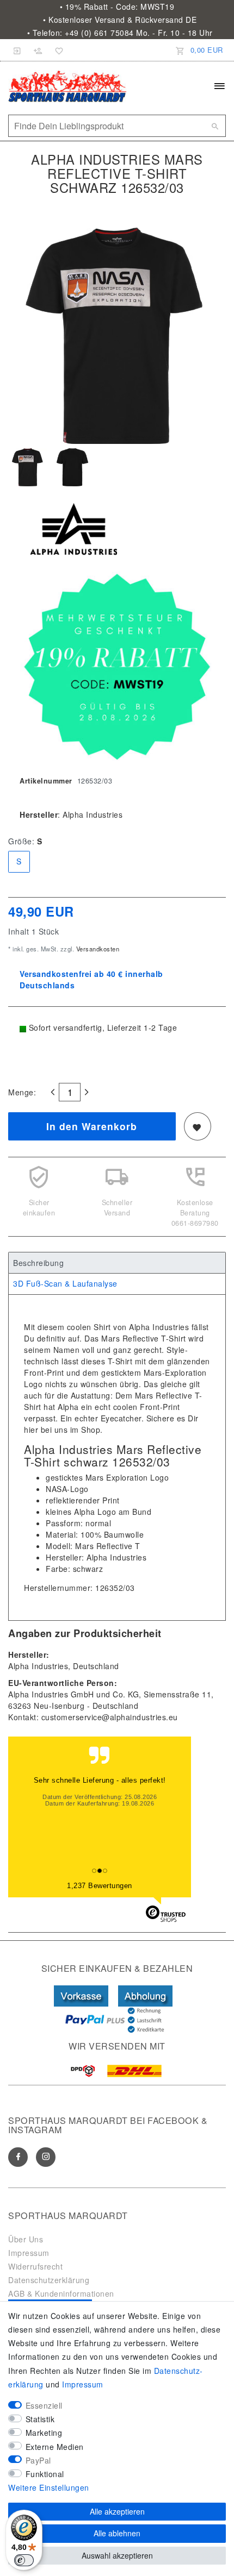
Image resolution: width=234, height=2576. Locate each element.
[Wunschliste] (57, 50)
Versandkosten (97, 949)
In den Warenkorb (92, 1126)
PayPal (38, 2460)
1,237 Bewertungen (100, 1886)
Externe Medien (55, 2447)
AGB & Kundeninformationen (61, 2293)
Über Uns (26, 2239)
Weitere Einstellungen (49, 2487)
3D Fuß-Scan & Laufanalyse (65, 1283)
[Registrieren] (38, 50)
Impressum (29, 2253)
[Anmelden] (17, 50)
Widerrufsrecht (35, 2266)
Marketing (44, 2433)
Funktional (45, 2474)
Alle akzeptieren (117, 2511)
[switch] (24, 2560)
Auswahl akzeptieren (117, 2555)
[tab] (117, 1263)
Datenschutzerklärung (49, 2280)
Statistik (40, 2419)
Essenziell (44, 2405)
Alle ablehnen (117, 2533)
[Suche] (215, 126)
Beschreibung (38, 1263)
